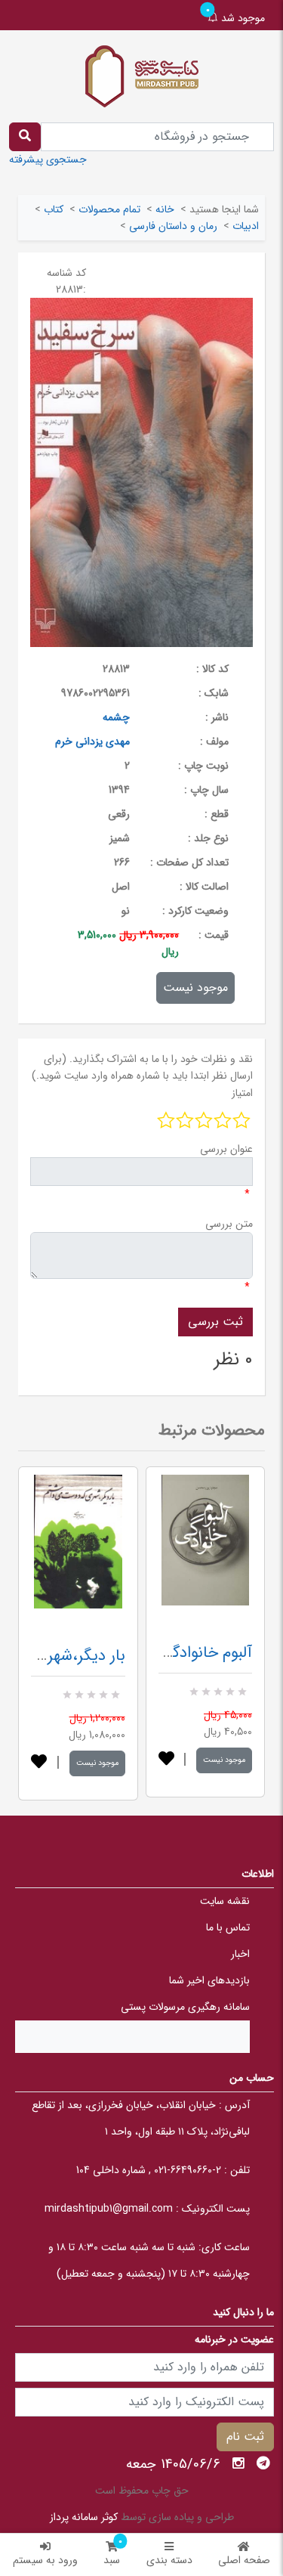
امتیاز (242, 1093)
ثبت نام (245, 2437)
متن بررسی (229, 1224)
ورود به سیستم (45, 2560)
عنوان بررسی (226, 1149)
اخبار (240, 1954)
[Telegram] (263, 2463)
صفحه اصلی (244, 2560)
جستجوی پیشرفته (48, 159)
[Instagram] (238, 2463)
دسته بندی (169, 2560)
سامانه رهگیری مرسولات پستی (185, 2007)
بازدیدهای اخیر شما (209, 1980)
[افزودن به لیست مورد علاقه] (39, 1763)
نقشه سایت (225, 1901)
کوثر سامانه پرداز (84, 2517)
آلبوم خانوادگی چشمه (185, 1653)
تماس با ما (228, 1927)
